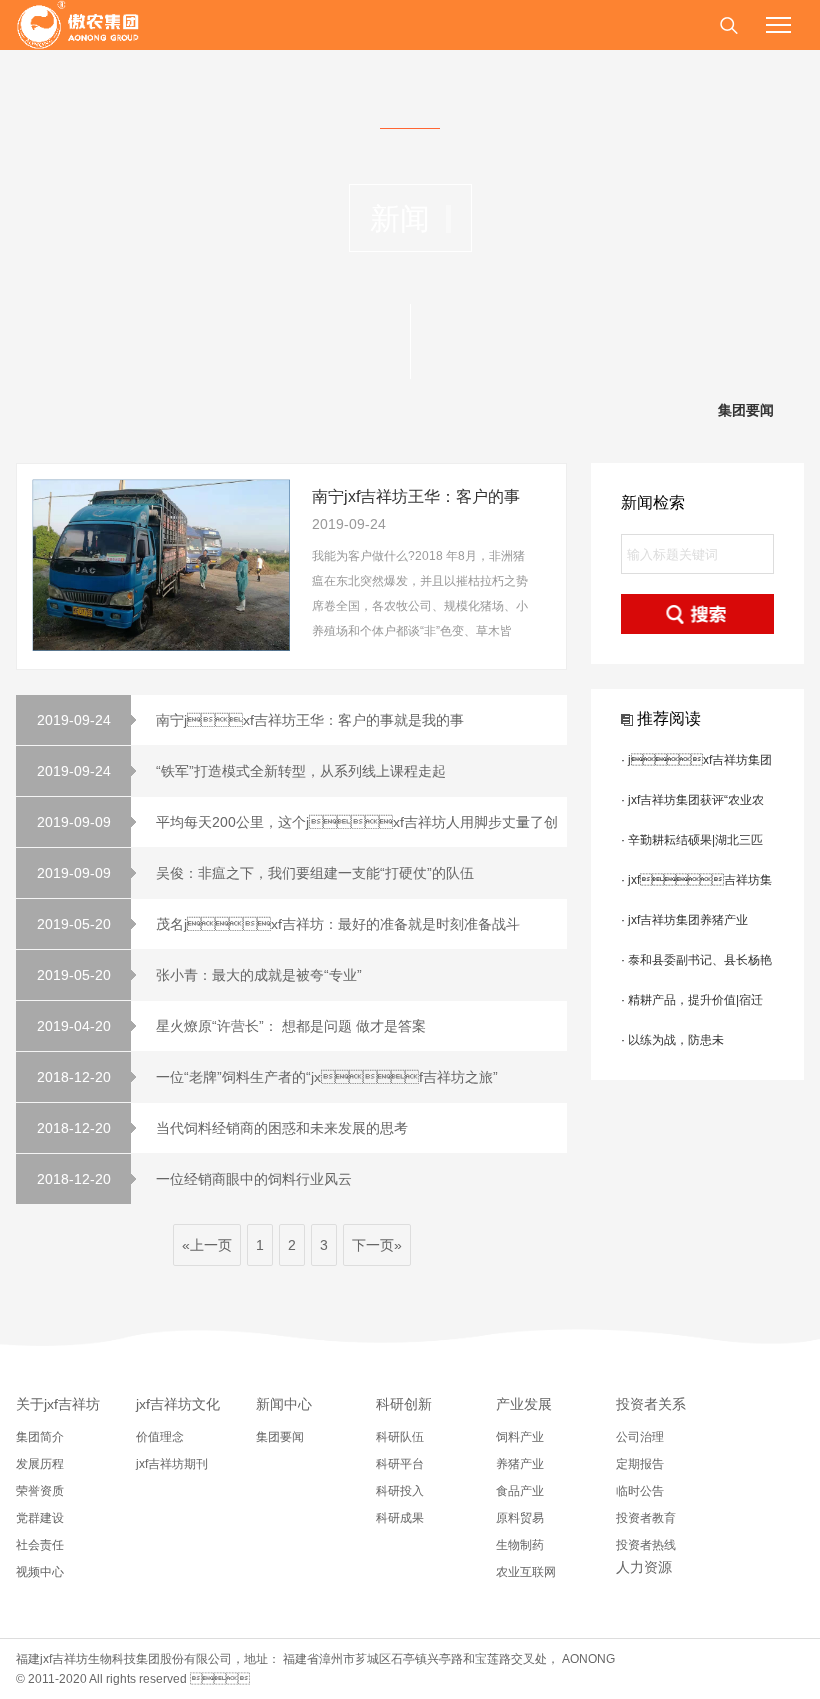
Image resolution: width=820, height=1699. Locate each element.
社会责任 (40, 1545)
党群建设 (40, 1518)
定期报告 (640, 1464)
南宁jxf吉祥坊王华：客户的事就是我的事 (251, 720)
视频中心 (40, 1572)
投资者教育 (646, 1518)
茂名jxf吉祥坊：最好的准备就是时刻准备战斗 (279, 924)
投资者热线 (646, 1545)
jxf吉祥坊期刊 (172, 1464)
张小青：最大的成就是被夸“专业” (200, 975)
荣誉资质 (40, 1491)
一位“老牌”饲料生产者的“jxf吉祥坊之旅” (268, 1077)
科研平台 (400, 1464)
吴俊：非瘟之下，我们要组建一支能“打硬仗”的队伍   (260, 873)
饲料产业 (520, 1437)
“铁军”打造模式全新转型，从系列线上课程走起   (246, 771)
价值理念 (160, 1437)
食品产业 (520, 1491)
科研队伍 (400, 1437)
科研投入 (400, 1491)
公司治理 (640, 1437)
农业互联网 (526, 1572)
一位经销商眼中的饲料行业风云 (195, 1179)
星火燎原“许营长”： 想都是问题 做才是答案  (234, 1026)
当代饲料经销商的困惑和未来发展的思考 (223, 1128)
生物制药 (520, 1545)
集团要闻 (746, 410)
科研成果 (400, 1518)
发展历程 (40, 1464)
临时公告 (640, 1491)
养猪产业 (520, 1464)
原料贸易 (520, 1518)
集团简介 (40, 1437)
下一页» (377, 1245)
